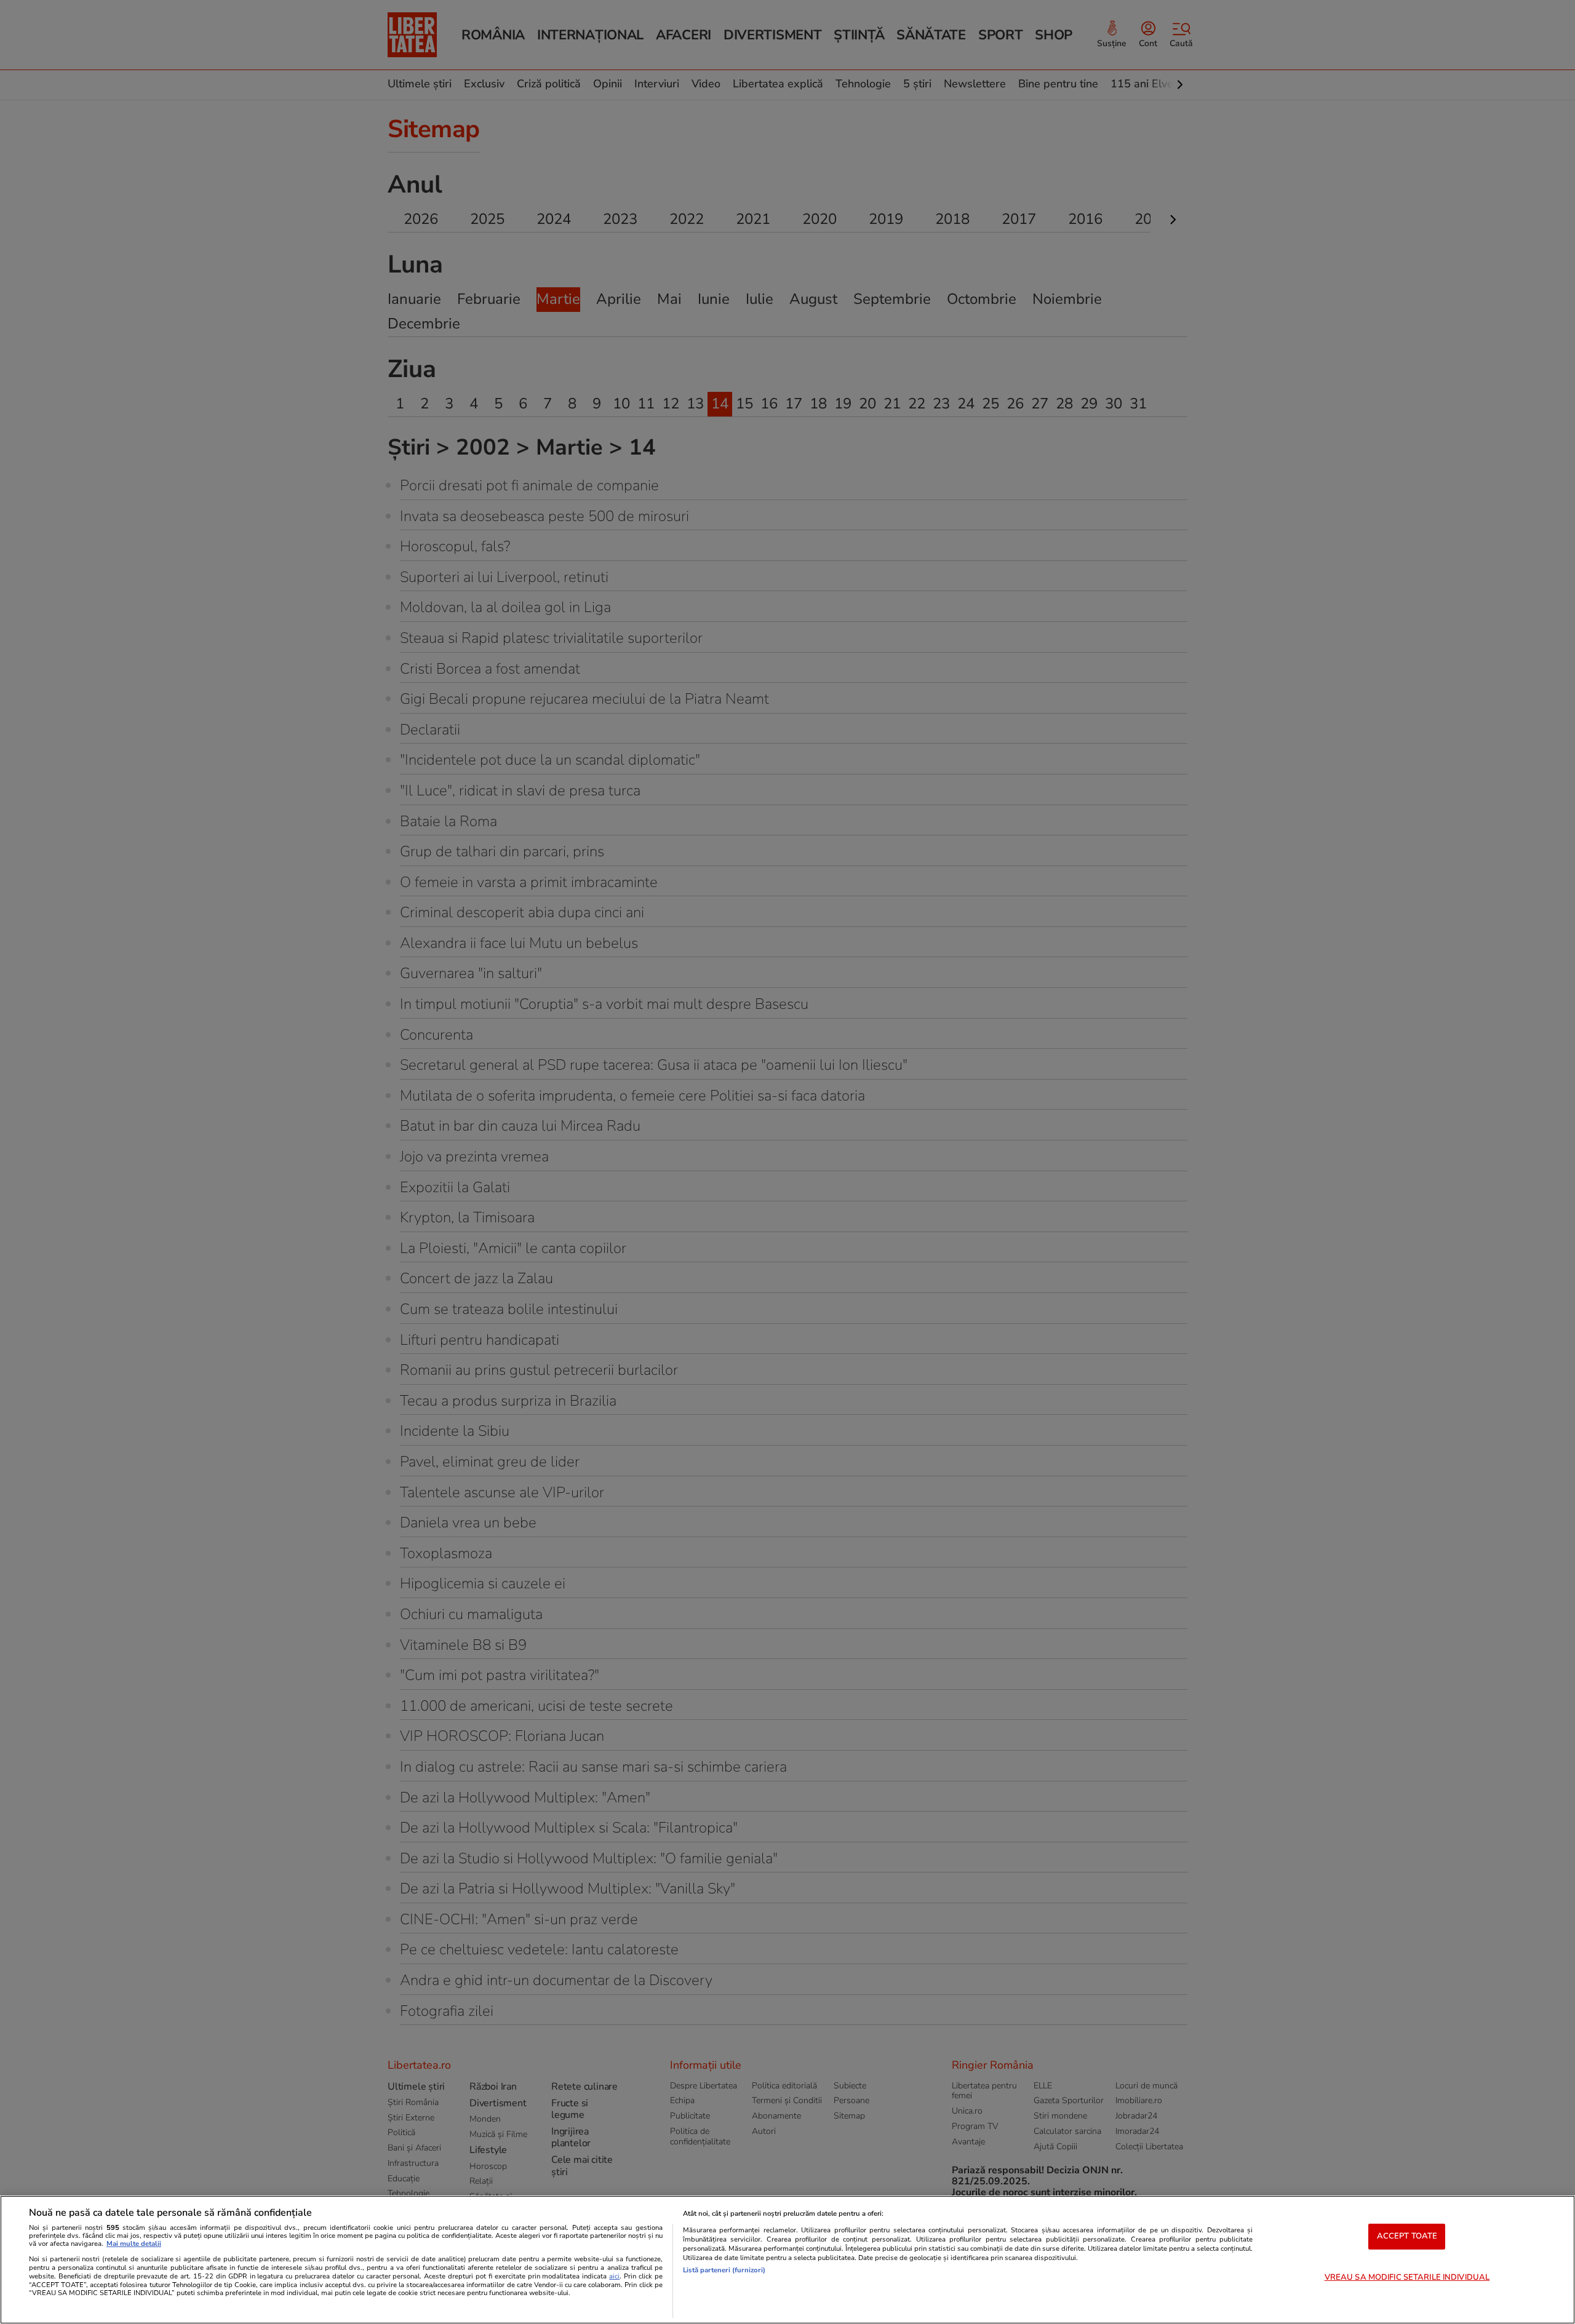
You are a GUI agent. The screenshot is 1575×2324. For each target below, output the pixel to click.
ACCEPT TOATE (1407, 2236)
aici (614, 2276)
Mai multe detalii (134, 2244)
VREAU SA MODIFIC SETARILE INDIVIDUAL (1407, 2277)
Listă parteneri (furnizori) (724, 2270)
